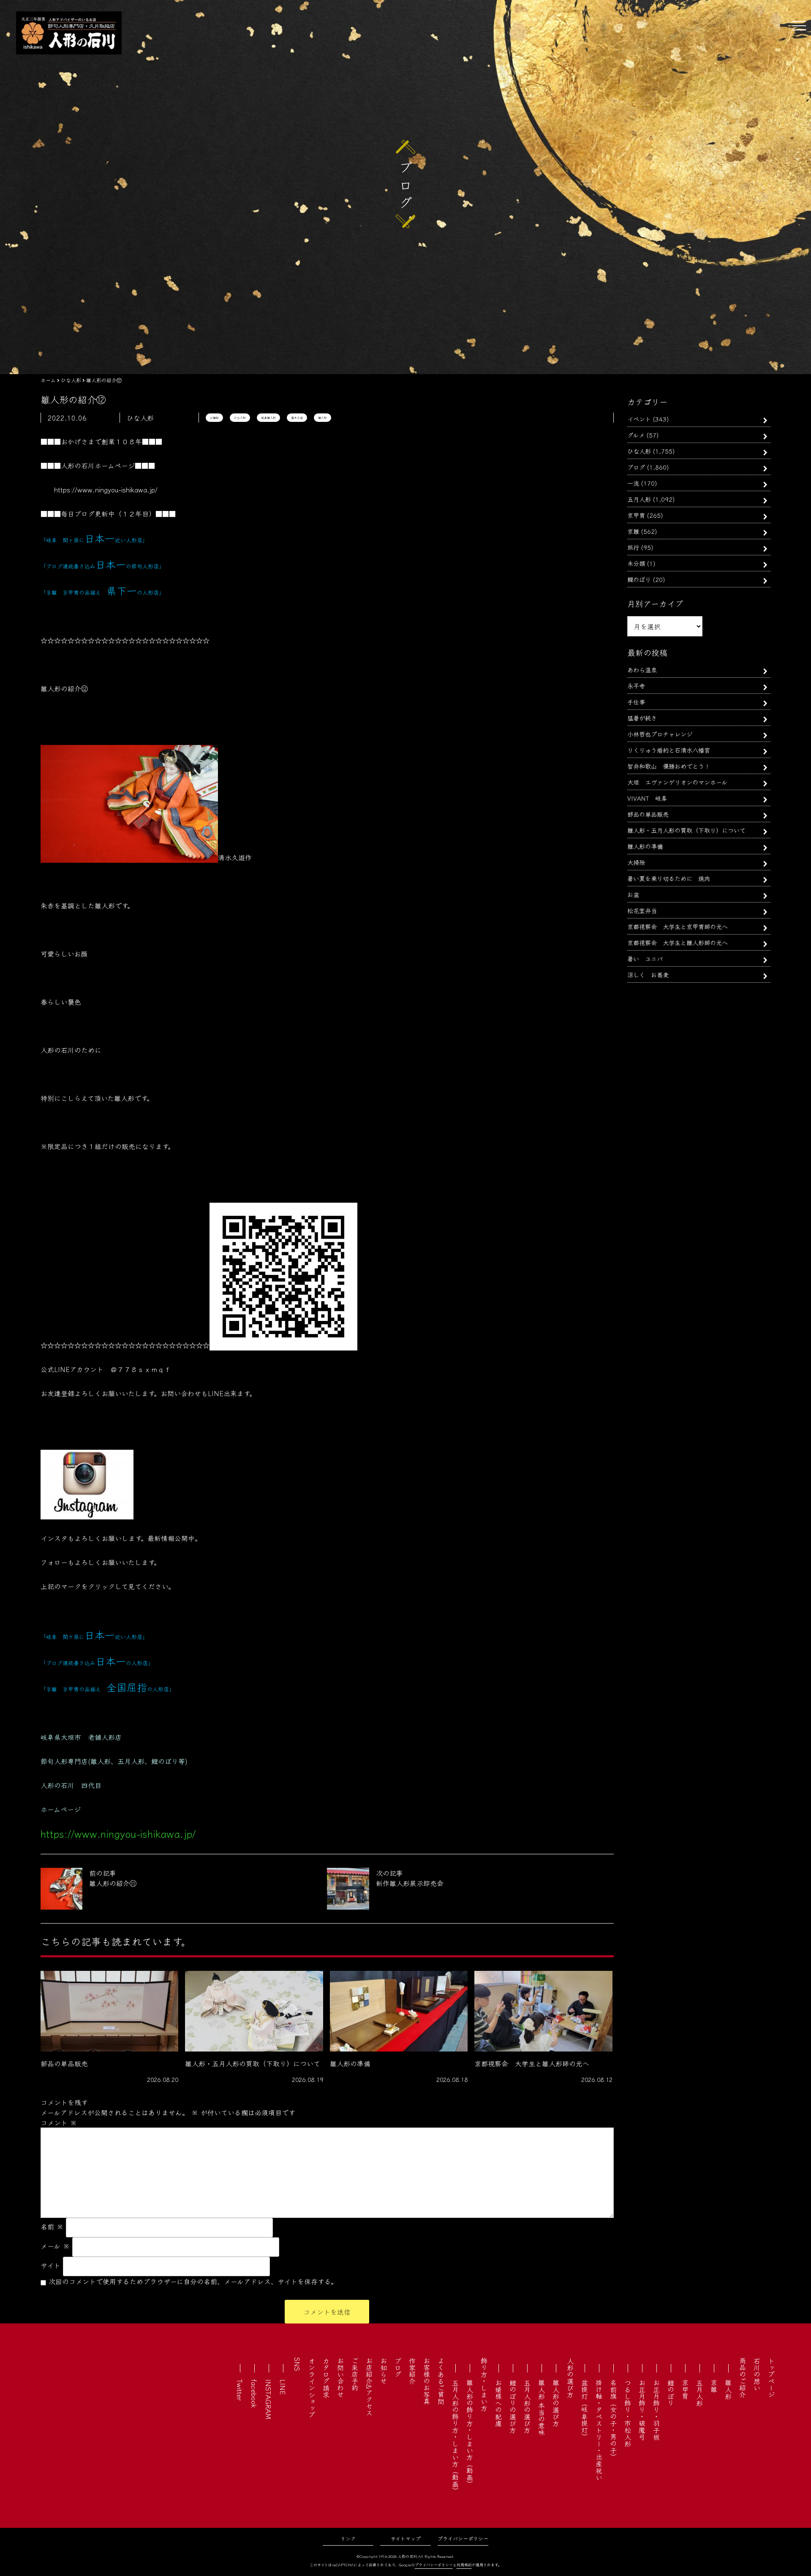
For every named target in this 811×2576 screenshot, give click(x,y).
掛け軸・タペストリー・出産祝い (599, 2430)
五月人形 (639, 499)
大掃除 (636, 862)
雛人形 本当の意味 (542, 2408)
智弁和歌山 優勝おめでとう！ (669, 766)
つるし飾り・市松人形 (628, 2413)
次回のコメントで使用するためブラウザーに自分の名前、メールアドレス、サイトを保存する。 (193, 2281)
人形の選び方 (570, 2378)
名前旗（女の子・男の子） (613, 2420)
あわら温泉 (642, 670)
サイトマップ (406, 2538)
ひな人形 (240, 418)
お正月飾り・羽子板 (656, 2410)
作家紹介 (412, 2371)
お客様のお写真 (427, 2381)
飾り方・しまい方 (484, 2384)
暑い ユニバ (645, 958)
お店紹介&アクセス (369, 2387)
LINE (283, 2387)
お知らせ (384, 2371)
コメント (59, 2122)
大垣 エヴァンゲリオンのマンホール (677, 782)
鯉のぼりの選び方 (513, 2406)
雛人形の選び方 (556, 2403)
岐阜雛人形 (268, 418)
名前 (52, 2226)
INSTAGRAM (269, 2399)
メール (55, 2246)
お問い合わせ (340, 2378)
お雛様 (214, 418)
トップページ (771, 2378)
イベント (639, 419)
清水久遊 (297, 418)
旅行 (633, 547)
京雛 (633, 531)
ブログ (636, 467)
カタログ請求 (326, 2378)
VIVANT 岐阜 (647, 798)
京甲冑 (636, 515)
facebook (254, 2394)
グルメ (636, 435)
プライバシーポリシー (463, 2538)
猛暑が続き (642, 718)
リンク (348, 2538)
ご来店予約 (355, 2374)
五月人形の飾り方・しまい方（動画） (455, 2437)
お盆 (633, 894)
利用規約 (464, 2565)
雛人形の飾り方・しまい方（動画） (470, 2433)
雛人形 (322, 418)
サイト (50, 2265)
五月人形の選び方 (527, 2406)
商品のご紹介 (743, 2378)
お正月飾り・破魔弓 (642, 2410)
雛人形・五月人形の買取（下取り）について (686, 830)
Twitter (240, 2390)
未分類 (636, 563)
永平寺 (636, 686)
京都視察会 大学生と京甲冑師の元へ (678, 926)
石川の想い (757, 2374)
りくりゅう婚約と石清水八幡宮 (669, 750)
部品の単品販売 (648, 814)
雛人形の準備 (645, 846)
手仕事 (636, 702)
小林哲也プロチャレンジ (660, 734)
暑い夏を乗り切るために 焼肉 (669, 878)
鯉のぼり (639, 579)
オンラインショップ (312, 2388)
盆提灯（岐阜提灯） (585, 2410)
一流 (633, 483)
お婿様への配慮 (498, 2403)
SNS (297, 2364)
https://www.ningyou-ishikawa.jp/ (106, 489)
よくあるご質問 (441, 2381)
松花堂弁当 (642, 910)
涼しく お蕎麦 (648, 974)
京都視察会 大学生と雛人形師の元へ (678, 942)
